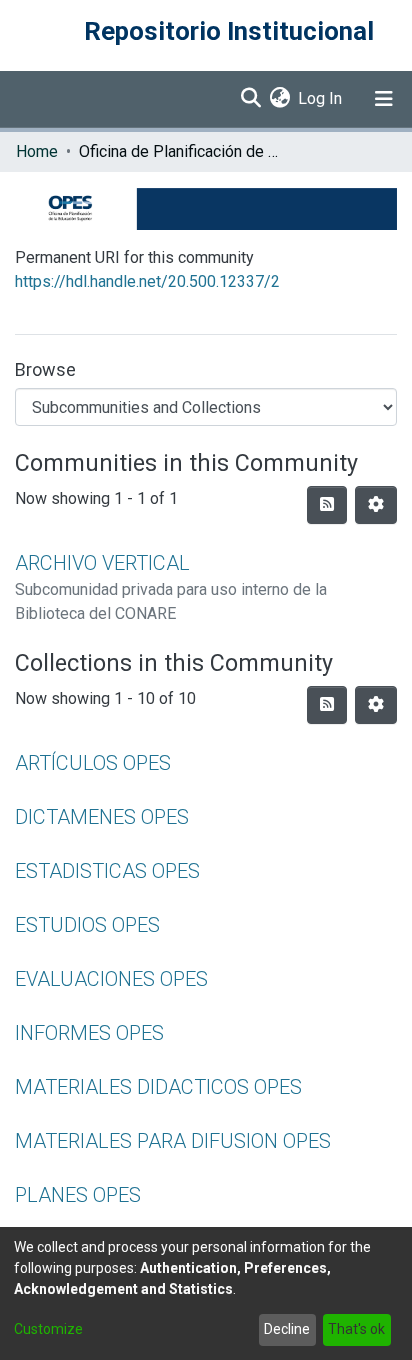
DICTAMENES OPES (102, 817)
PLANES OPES (78, 1195)
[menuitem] (279, 99)
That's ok (356, 1329)
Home (37, 151)
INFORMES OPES (89, 1033)
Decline (287, 1329)
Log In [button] (321, 98)
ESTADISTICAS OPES (107, 871)
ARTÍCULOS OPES (93, 763)
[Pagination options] (376, 505)
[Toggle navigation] (384, 99)
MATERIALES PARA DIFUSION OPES (173, 1141)
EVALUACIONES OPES (111, 979)
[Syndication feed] (327, 505)
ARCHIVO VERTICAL (102, 563)
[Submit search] (250, 99)
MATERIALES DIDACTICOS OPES (158, 1087)
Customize (48, 1329)
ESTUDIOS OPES (87, 925)
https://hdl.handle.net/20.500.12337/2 (147, 281)
